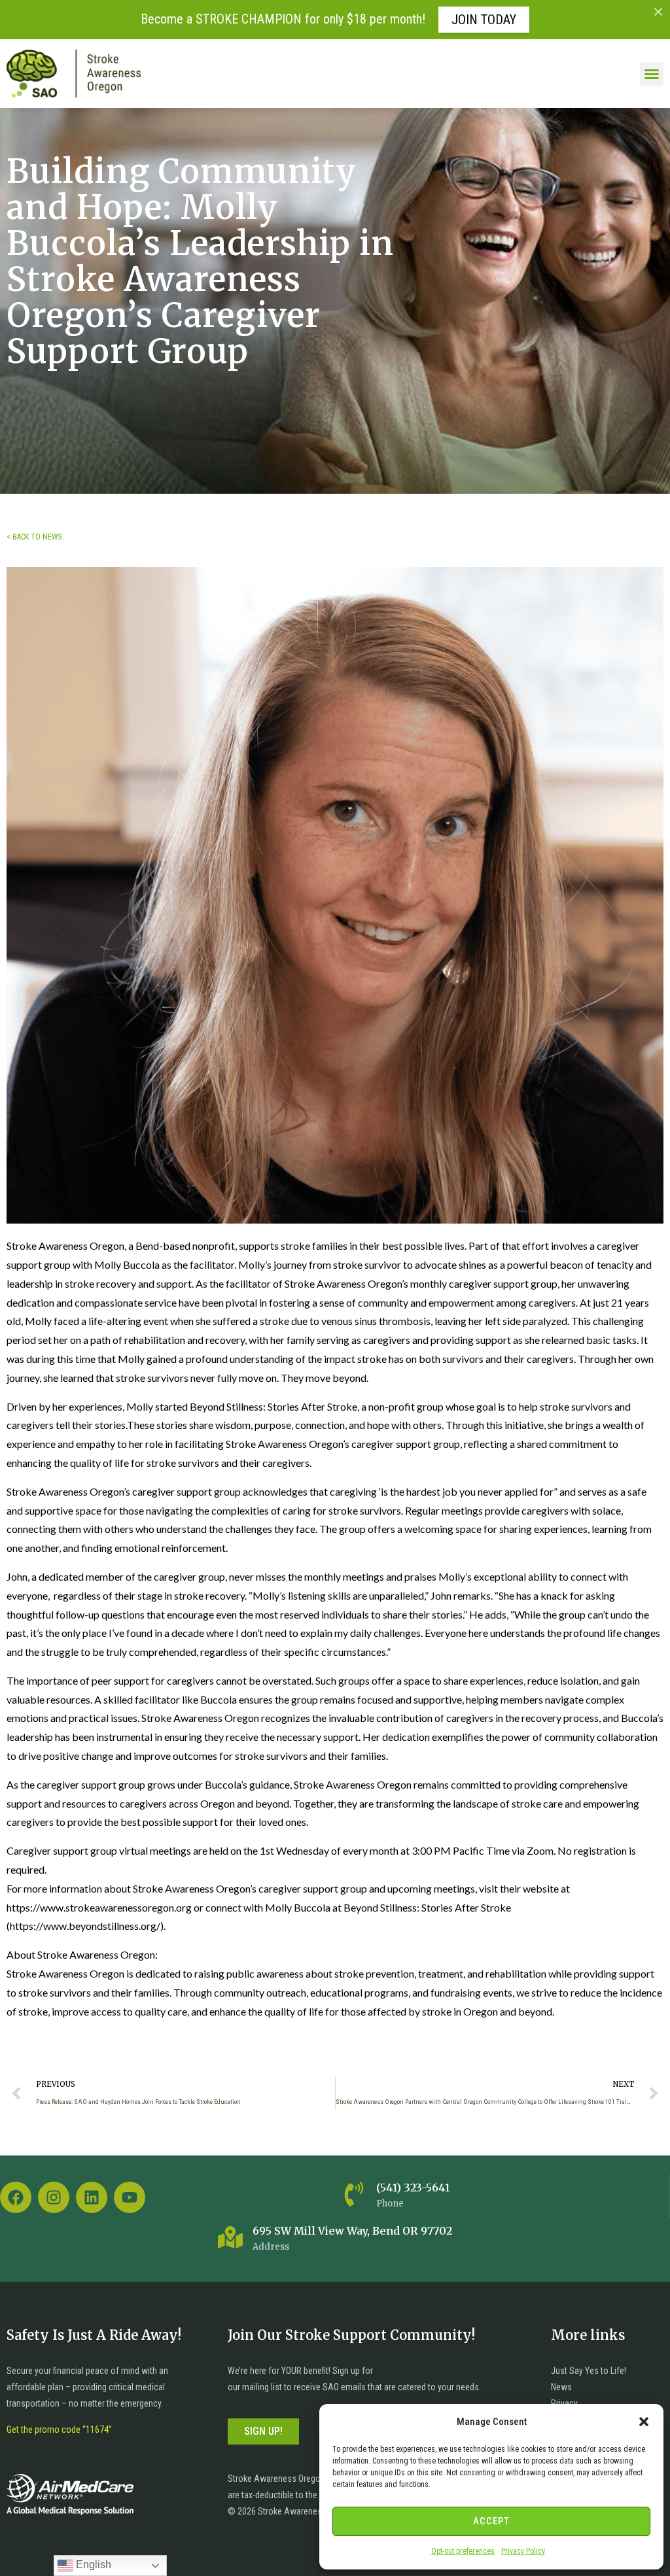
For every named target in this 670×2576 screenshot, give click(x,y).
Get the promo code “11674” (59, 2430)
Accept (491, 2521)
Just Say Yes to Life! (589, 2371)
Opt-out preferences (463, 2551)
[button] (644, 2422)
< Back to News (34, 537)
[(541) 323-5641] (354, 2194)
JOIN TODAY (484, 20)
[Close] (658, 12)
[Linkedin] (92, 2197)
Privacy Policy (523, 2551)
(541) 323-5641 (413, 2188)
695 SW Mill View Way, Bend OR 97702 (352, 2231)
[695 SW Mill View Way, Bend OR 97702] (230, 2237)
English (92, 2565)
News (561, 2387)
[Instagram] (54, 2197)
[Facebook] (16, 2197)
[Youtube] (130, 2197)
